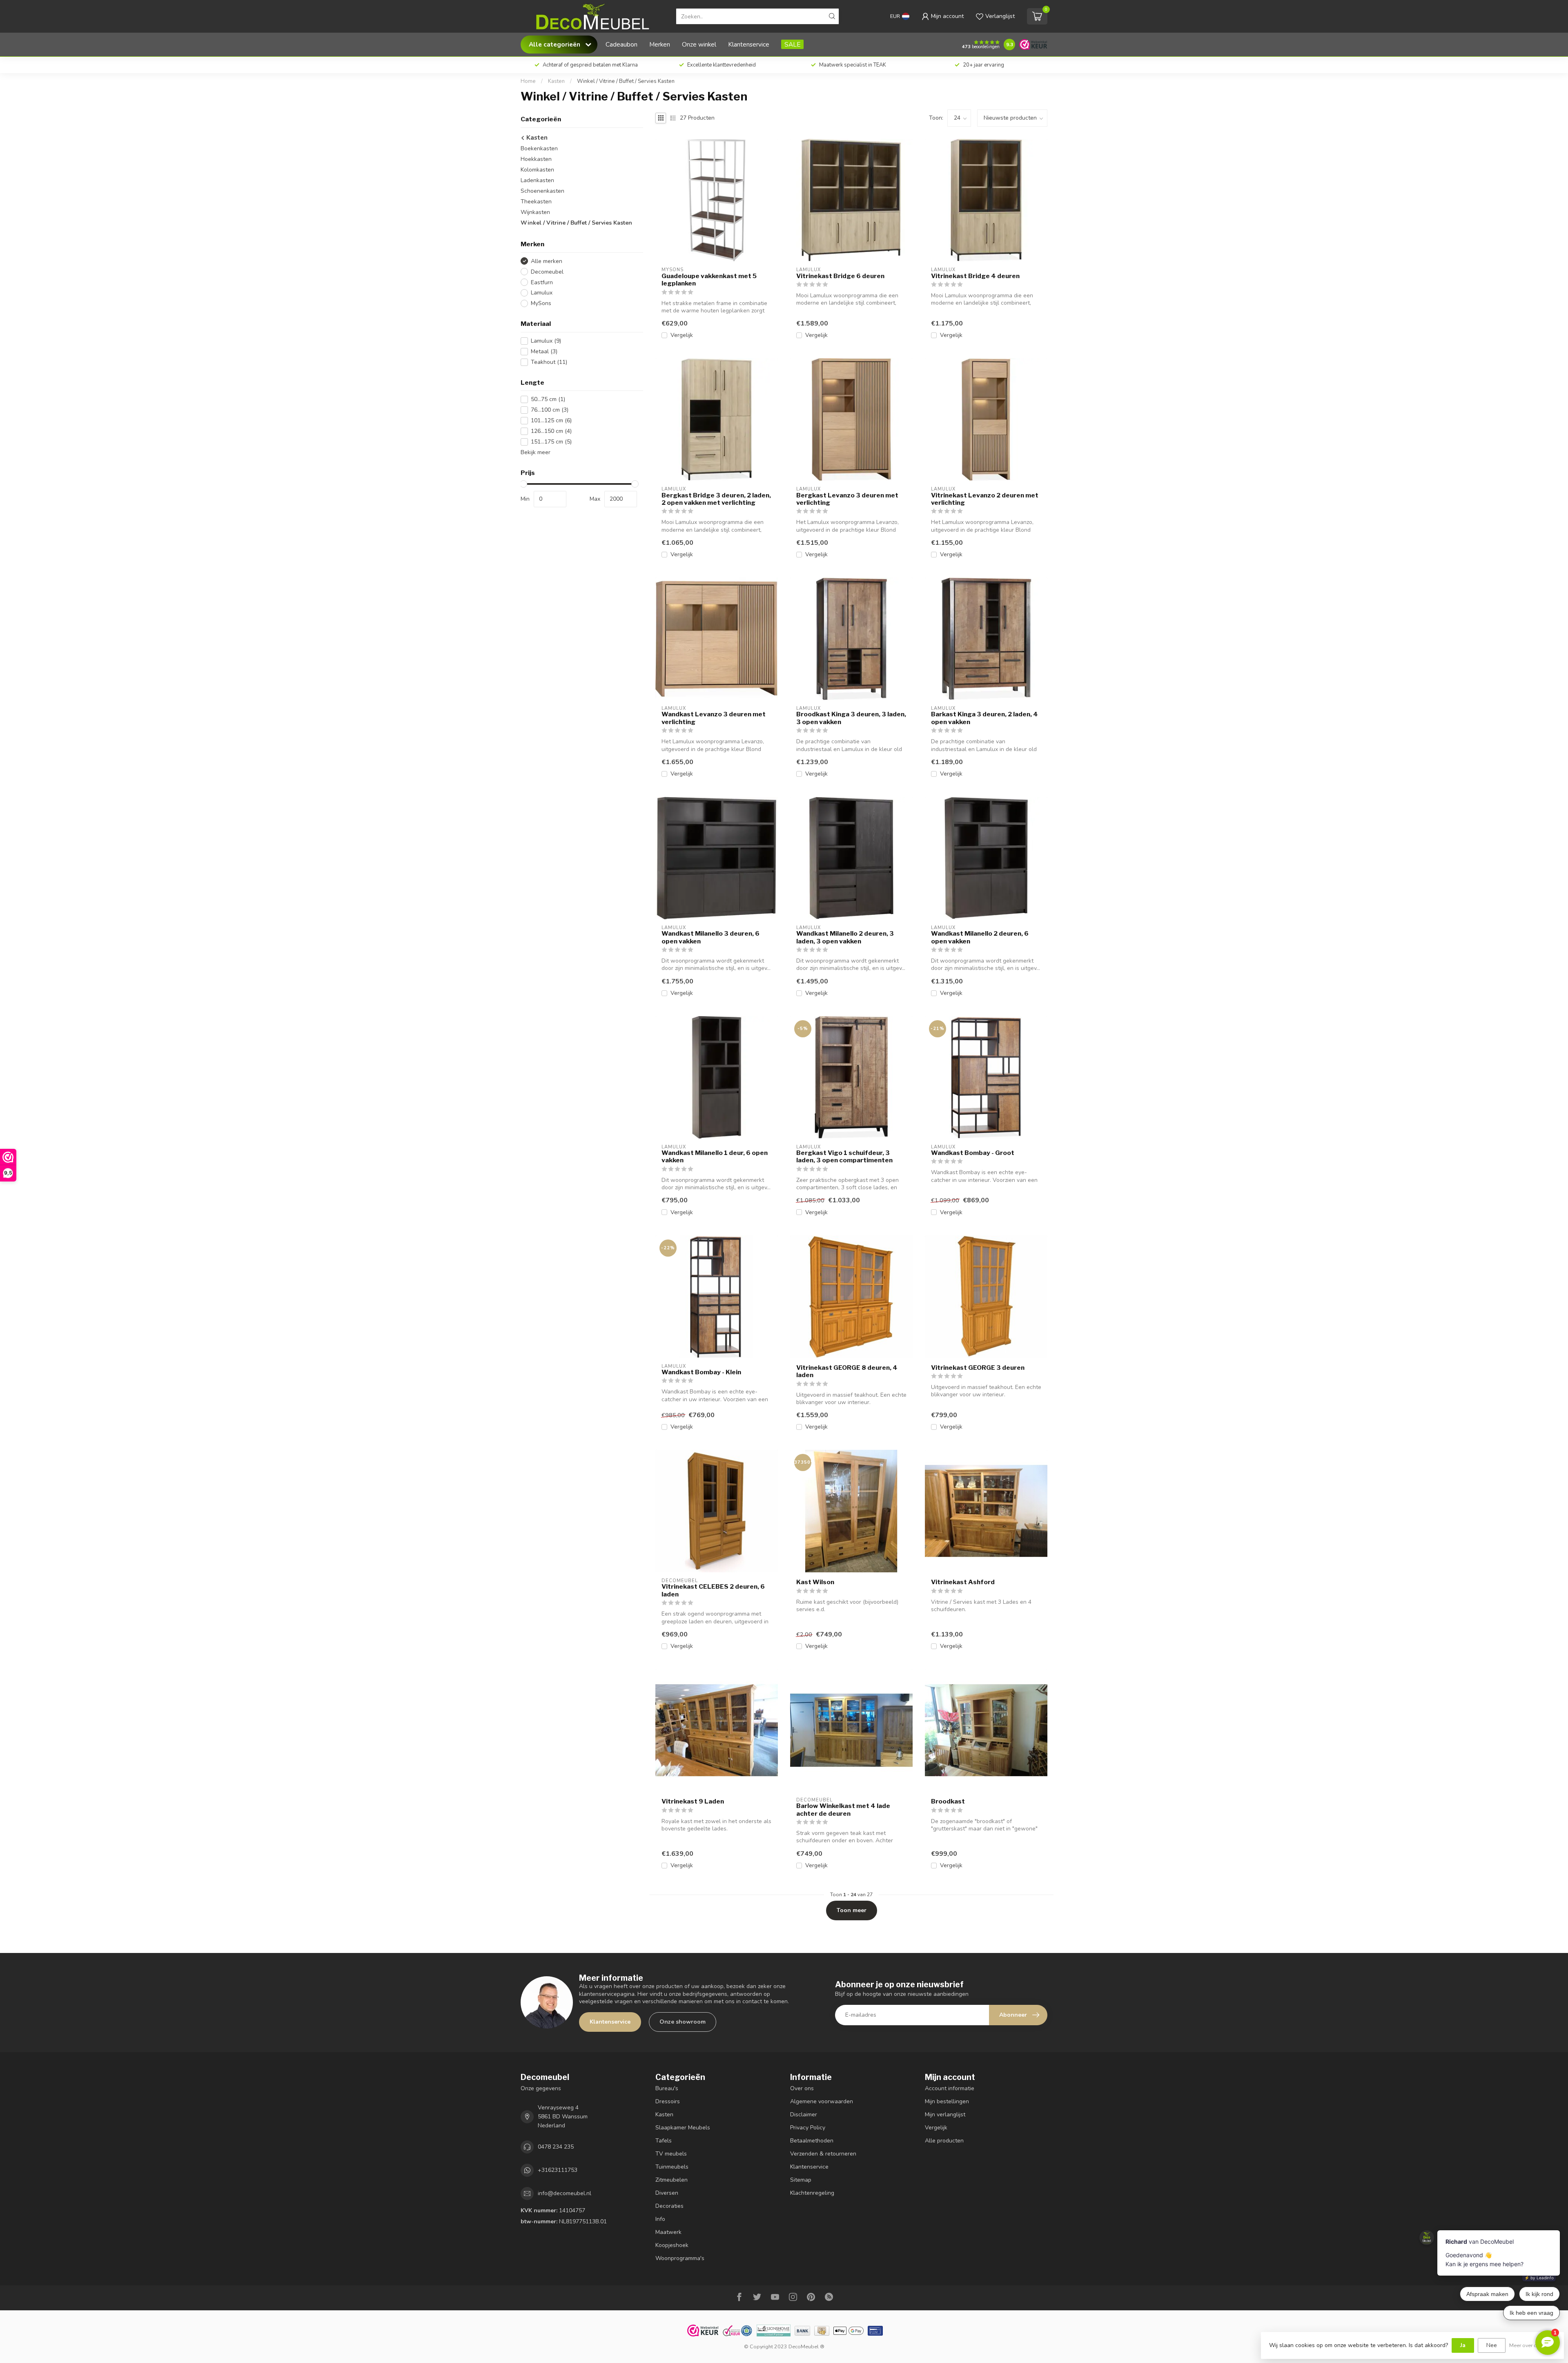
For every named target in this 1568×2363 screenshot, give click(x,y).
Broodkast (948, 1801)
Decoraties (669, 2206)
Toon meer (852, 1910)
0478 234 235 (556, 2147)
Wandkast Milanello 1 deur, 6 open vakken (715, 1157)
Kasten (556, 81)
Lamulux (542, 293)
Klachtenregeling (812, 2193)
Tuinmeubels (672, 2167)
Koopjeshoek (672, 2245)
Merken (660, 44)
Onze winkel (699, 44)
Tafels (664, 2141)
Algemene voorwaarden (822, 2101)
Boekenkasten (539, 148)
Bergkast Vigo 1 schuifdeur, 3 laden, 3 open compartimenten (844, 1157)
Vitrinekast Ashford (963, 1582)
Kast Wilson (815, 1582)
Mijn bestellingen (947, 2101)
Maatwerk (668, 2232)
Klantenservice (749, 44)
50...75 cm (548, 399)
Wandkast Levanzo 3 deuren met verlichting (714, 718)
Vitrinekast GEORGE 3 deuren (978, 1368)
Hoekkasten (536, 159)
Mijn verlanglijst (945, 2114)
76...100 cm (550, 410)
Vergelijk (682, 335)
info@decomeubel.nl (565, 2193)
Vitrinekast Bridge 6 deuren (840, 276)
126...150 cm (551, 431)
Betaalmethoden (812, 2141)
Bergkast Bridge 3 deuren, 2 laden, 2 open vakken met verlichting (716, 499)
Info (660, 2219)
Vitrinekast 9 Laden (693, 1801)
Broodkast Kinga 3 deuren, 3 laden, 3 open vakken (851, 718)
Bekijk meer (536, 452)
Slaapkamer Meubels (683, 2128)
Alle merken (547, 261)
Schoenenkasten (542, 191)
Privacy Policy (808, 2128)
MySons (541, 303)
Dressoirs (668, 2101)
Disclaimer (804, 2114)
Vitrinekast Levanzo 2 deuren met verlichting (985, 499)
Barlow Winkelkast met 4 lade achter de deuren (843, 1810)
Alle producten (944, 2141)
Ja (1463, 2345)
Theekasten (536, 202)
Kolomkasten (537, 170)
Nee (1492, 2345)
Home (528, 81)
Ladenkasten (537, 180)
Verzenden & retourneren (823, 2154)
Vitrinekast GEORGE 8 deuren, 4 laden (847, 1371)
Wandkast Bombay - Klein (701, 1372)
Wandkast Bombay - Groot (973, 1153)
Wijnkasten (535, 212)
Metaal (544, 351)
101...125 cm (551, 420)
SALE (792, 44)
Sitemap (801, 2180)
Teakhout (549, 362)
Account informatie (950, 2088)
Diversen (667, 2193)
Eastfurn (542, 282)
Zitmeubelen (672, 2180)
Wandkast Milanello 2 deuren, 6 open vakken (980, 937)
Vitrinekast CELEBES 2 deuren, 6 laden (713, 1590)
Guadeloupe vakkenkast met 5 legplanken (709, 280)
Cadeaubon (621, 44)
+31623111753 (558, 2170)
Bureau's (667, 2088)
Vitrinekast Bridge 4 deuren (975, 276)
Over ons (802, 2088)
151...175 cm (551, 442)
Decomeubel (547, 272)
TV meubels (671, 2154)
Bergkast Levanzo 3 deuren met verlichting (847, 499)
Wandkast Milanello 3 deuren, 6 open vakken (710, 937)
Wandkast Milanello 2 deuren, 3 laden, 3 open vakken (845, 937)
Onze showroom (683, 2022)
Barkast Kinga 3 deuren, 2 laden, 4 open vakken (984, 718)
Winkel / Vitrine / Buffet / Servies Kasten (626, 81)
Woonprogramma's (680, 2258)
